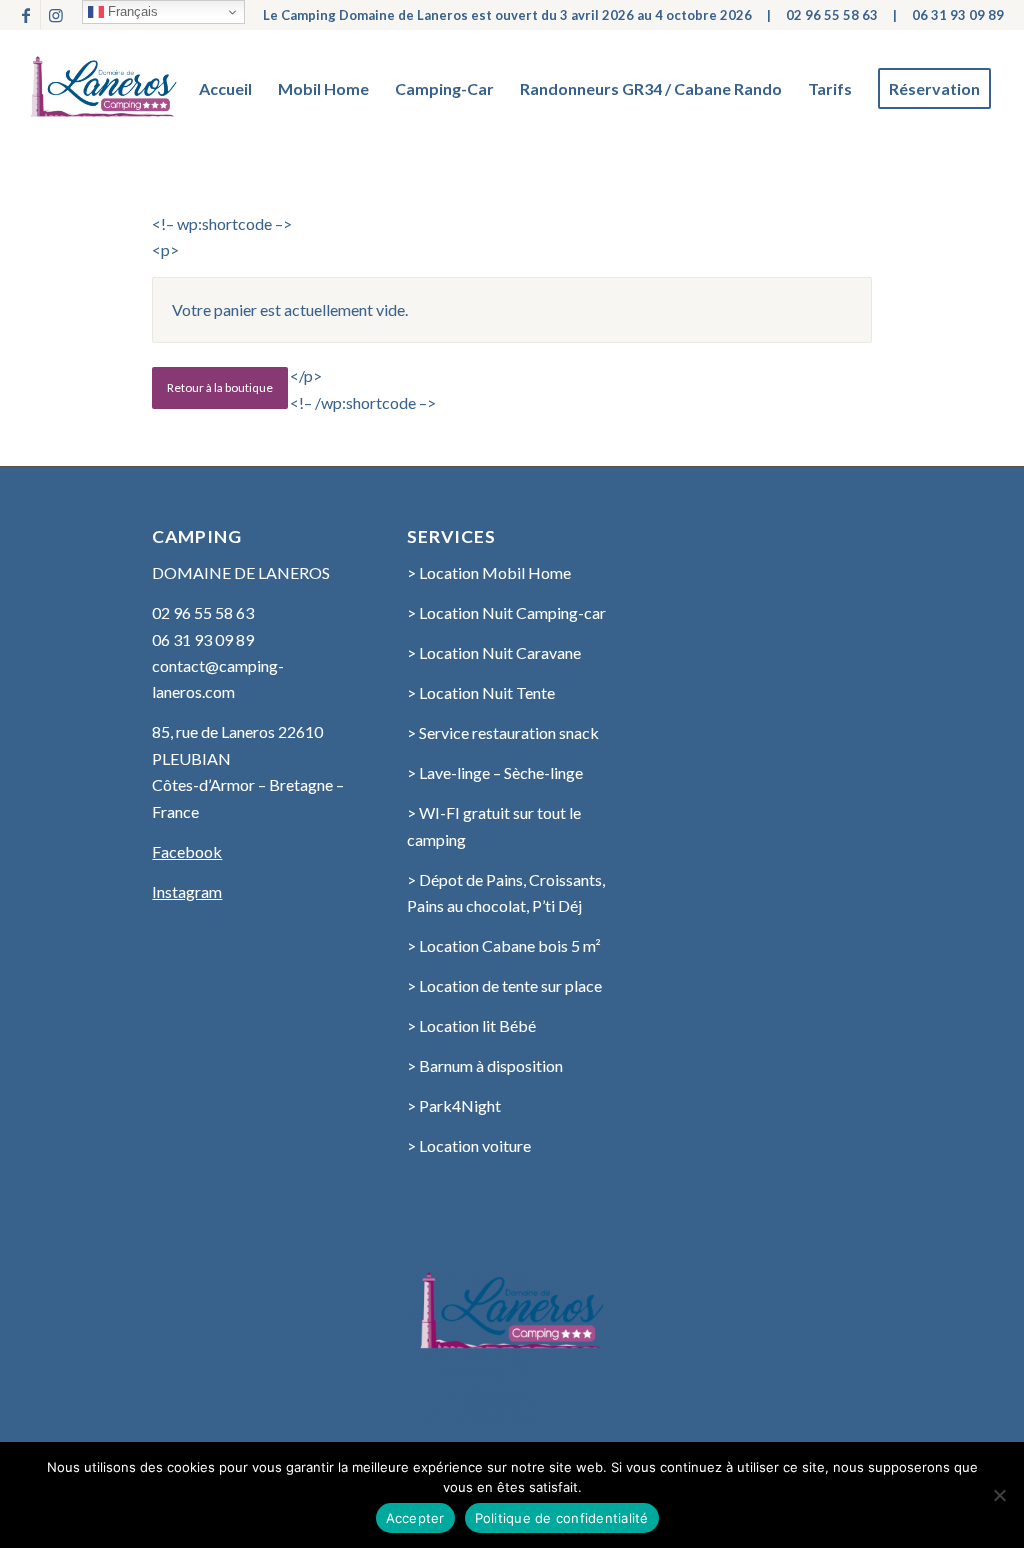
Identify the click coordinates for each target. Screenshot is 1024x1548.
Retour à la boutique (220, 387)
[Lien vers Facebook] (25, 15)
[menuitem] (225, 89)
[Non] (999, 1495)
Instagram (187, 891)
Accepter (415, 1518)
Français (131, 11)
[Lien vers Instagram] (56, 15)
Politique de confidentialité (562, 1518)
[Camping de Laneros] (103, 89)
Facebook (187, 851)
